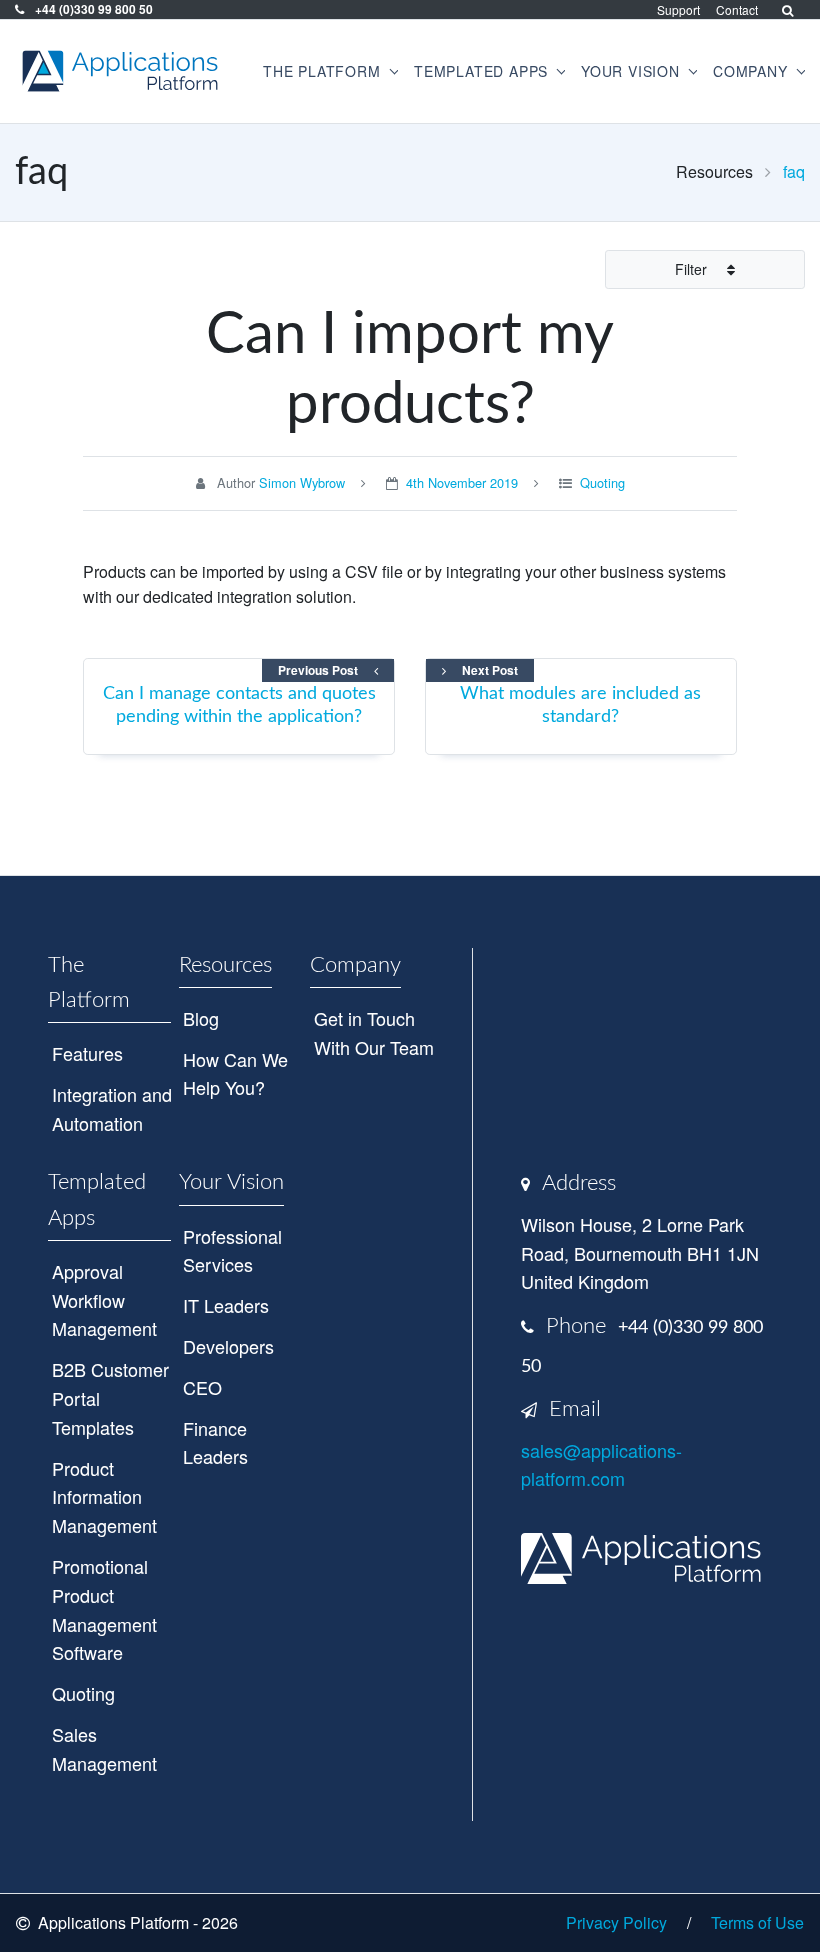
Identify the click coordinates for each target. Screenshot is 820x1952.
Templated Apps (97, 1199)
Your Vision (231, 1182)
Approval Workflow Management (104, 1300)
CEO (202, 1387)
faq (794, 171)
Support (678, 9)
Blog (201, 1018)
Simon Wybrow (302, 482)
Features (87, 1053)
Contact (737, 9)
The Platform (89, 982)
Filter (693, 269)
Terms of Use (757, 1922)
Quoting (602, 482)
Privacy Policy (616, 1922)
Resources (225, 965)
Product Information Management (104, 1497)
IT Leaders (226, 1305)
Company (355, 965)
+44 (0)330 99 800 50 (92, 9)
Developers (228, 1346)
